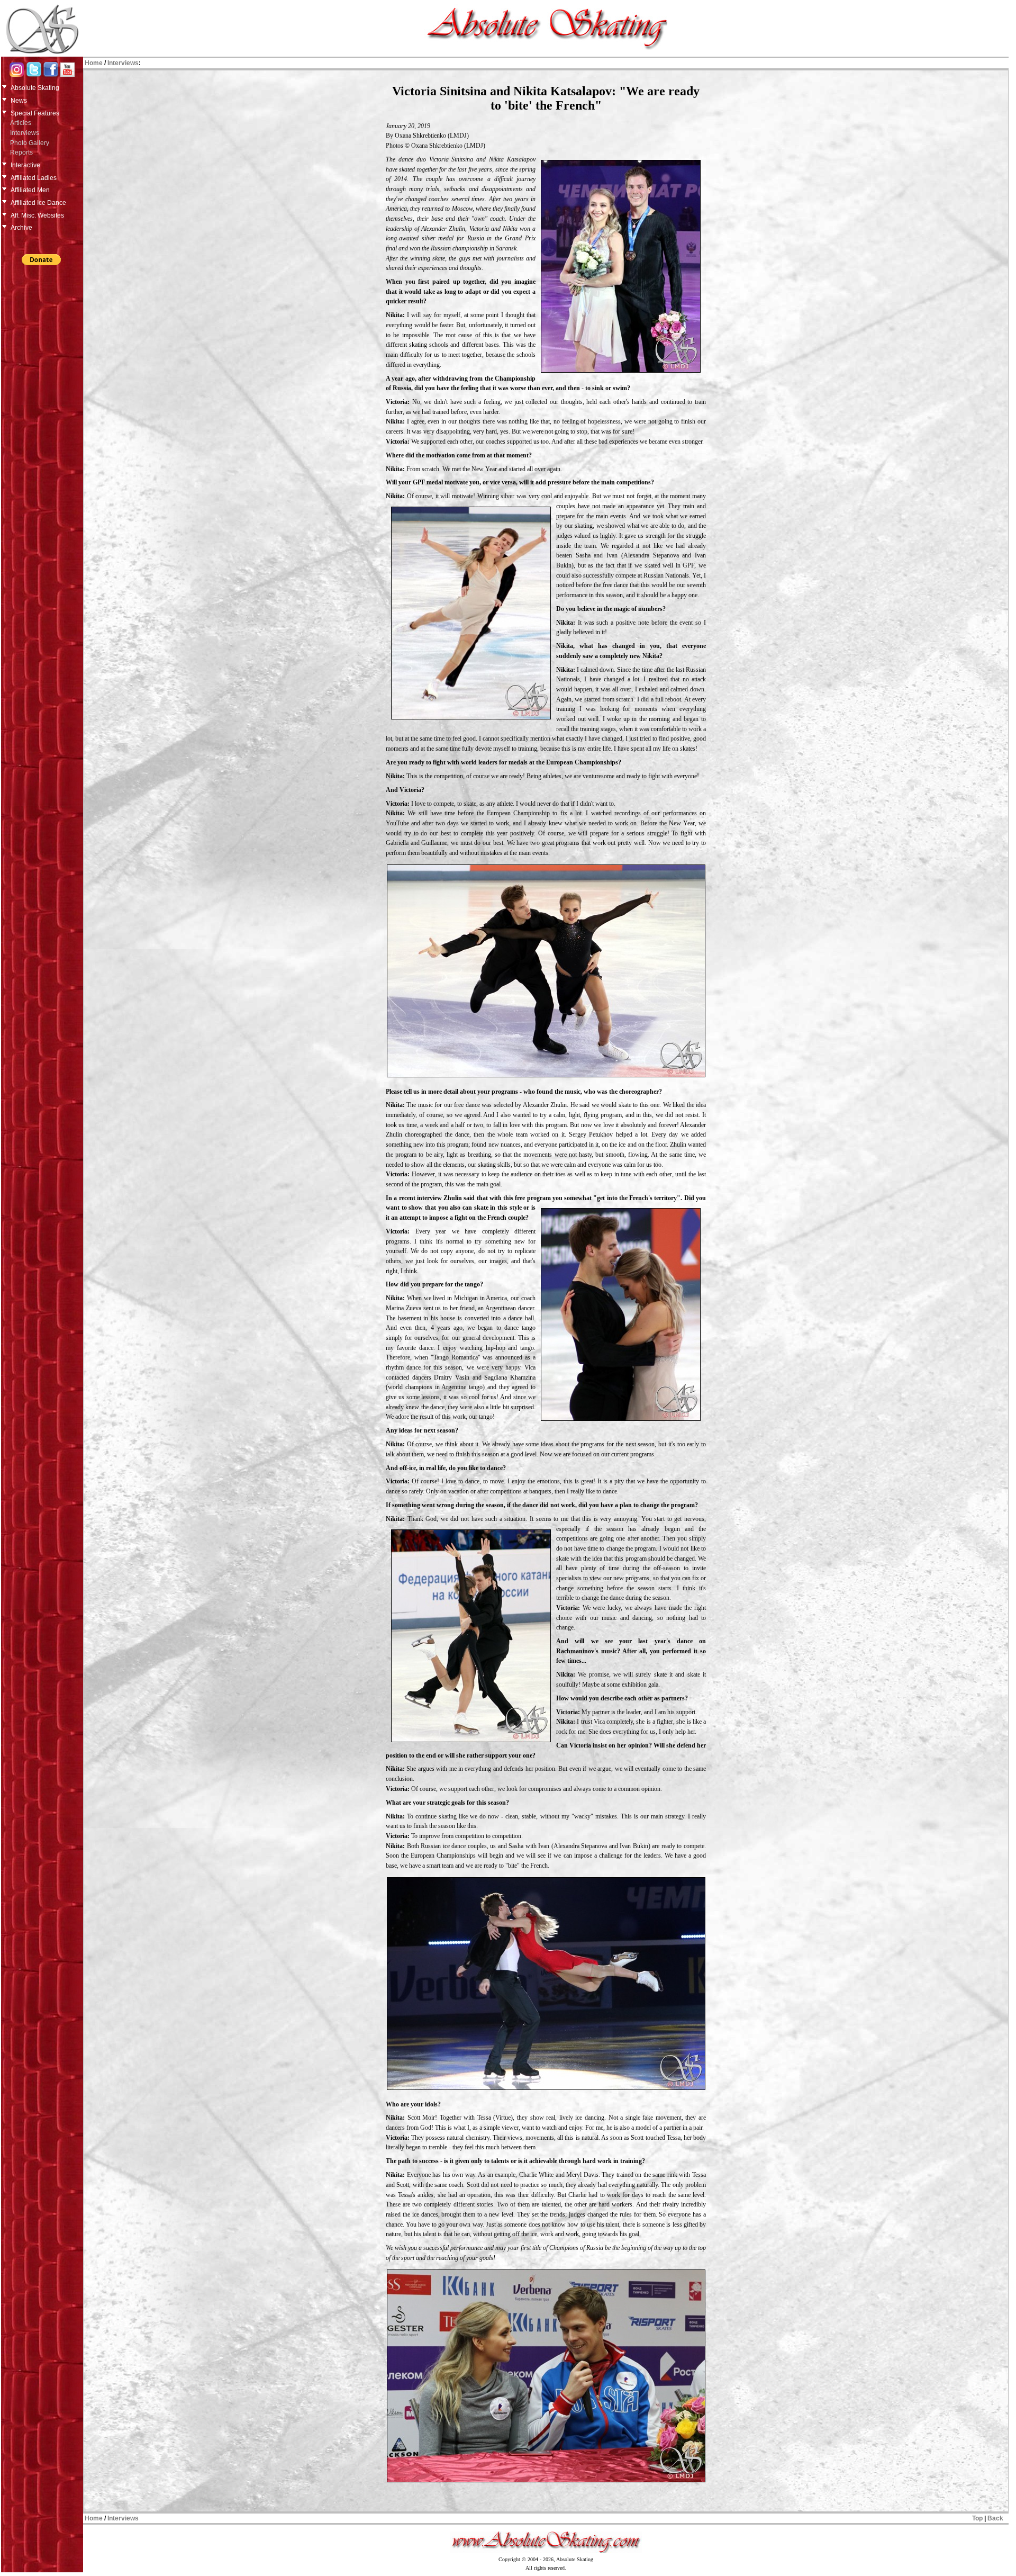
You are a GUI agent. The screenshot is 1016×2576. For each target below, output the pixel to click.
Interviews (25, 133)
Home (94, 63)
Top (977, 2518)
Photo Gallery (30, 143)
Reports (21, 152)
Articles (21, 123)
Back (995, 2518)
